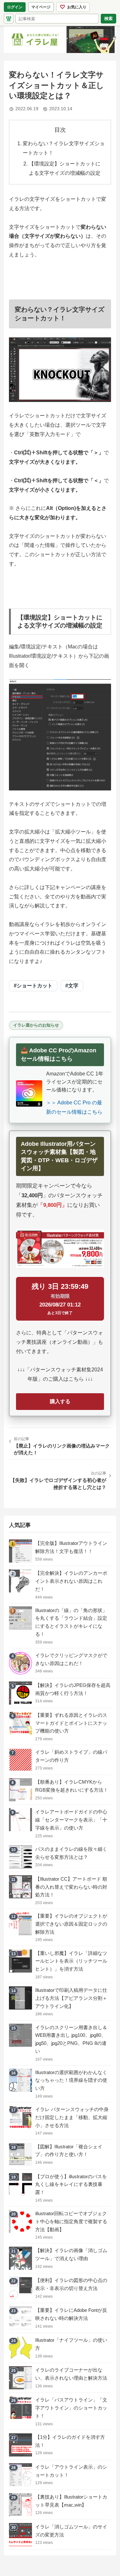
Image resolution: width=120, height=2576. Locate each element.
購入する (60, 1401)
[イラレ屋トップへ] (60, 40)
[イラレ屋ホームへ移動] (9, 19)
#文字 (72, 986)
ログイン (15, 7)
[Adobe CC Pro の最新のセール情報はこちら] (29, 1093)
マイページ (43, 8)
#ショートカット (33, 986)
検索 (108, 18)
